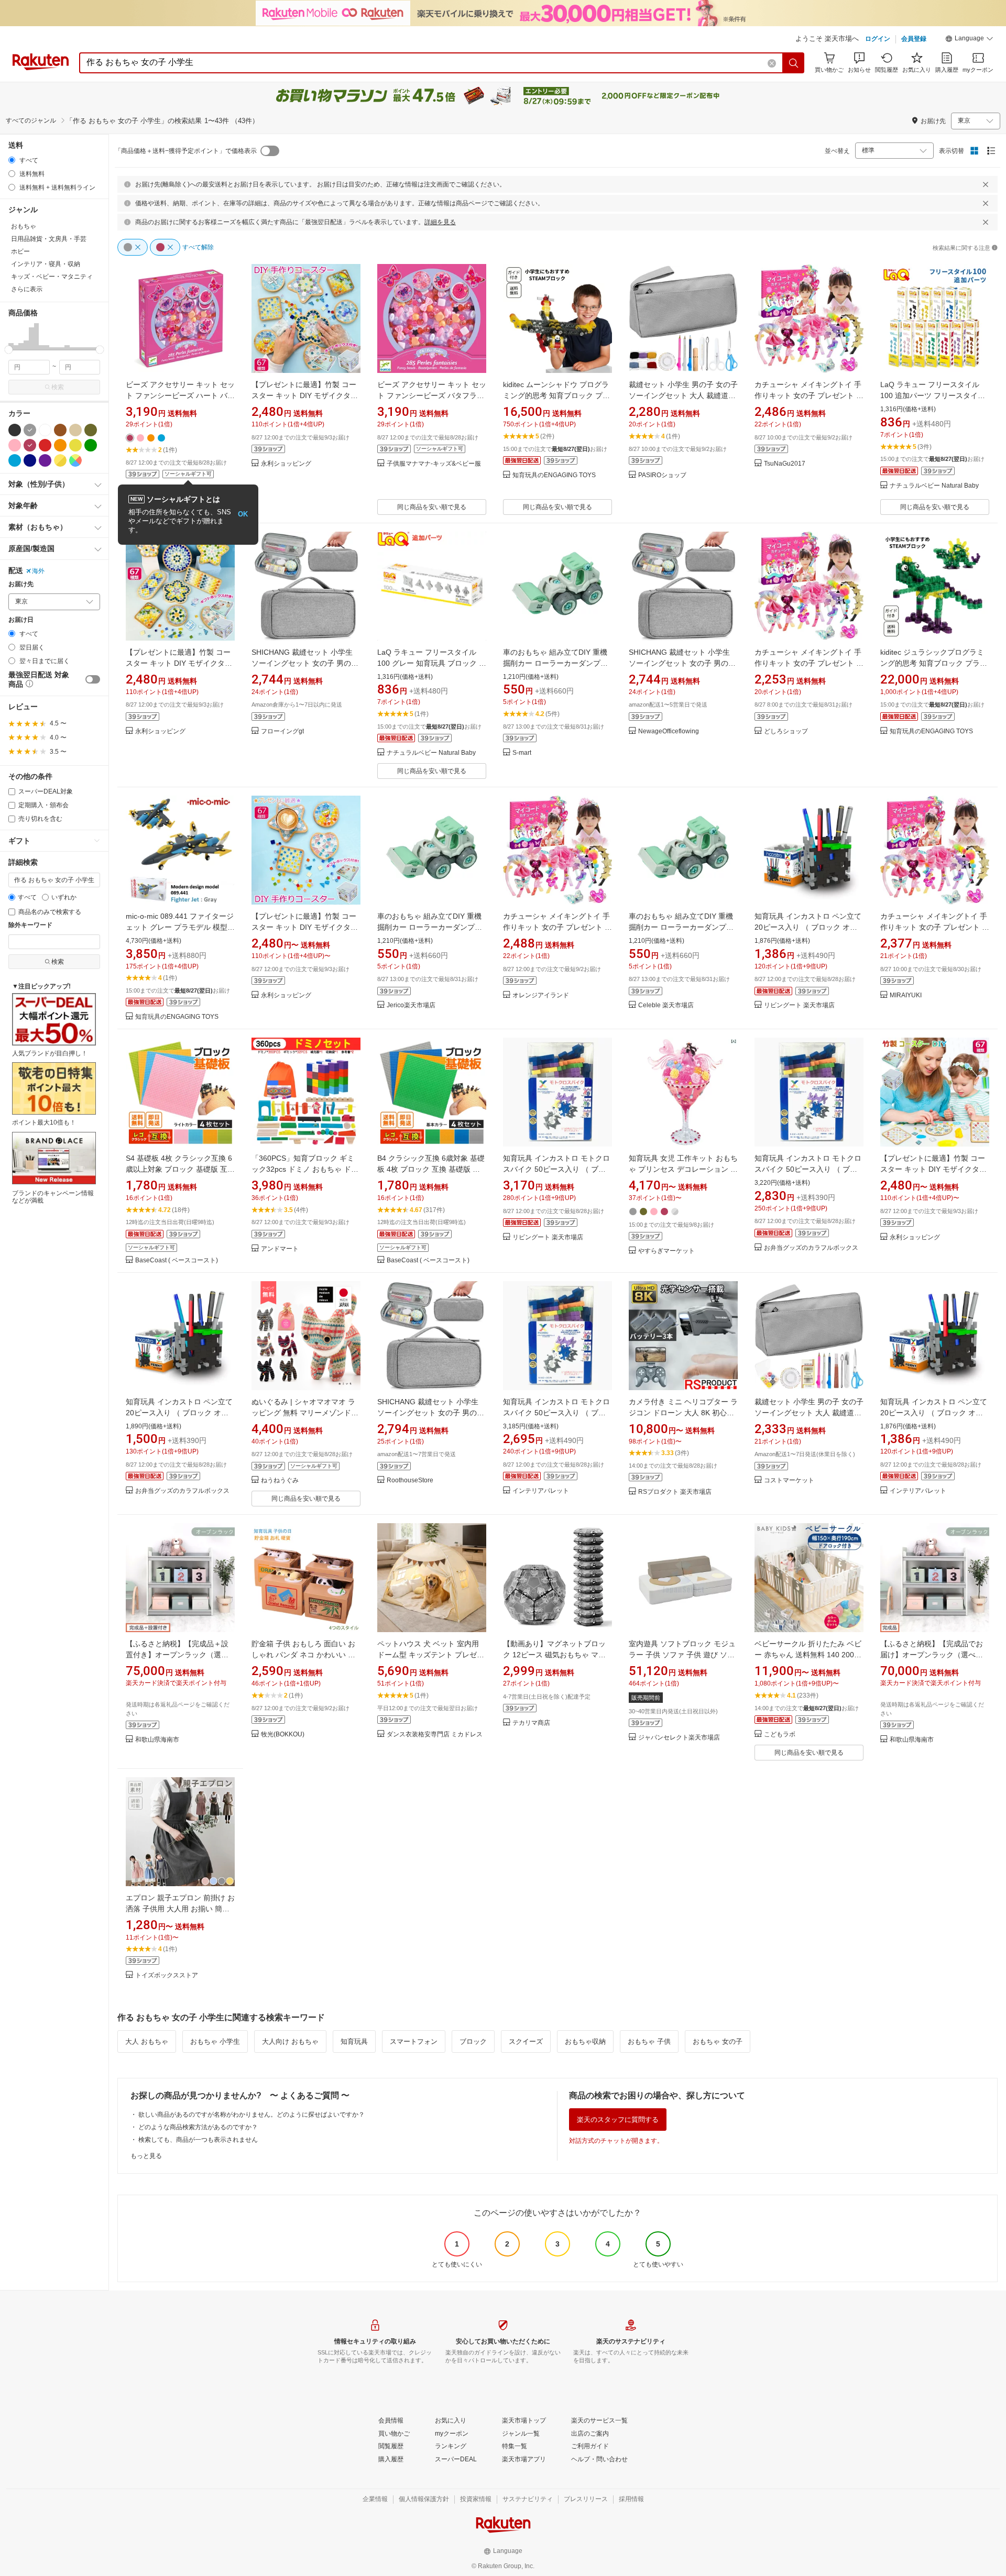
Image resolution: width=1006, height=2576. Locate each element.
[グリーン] (91, 445)
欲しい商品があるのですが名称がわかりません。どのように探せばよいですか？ (251, 2115)
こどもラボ (780, 1735)
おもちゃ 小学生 (215, 2041)
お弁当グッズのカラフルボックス (811, 1248)
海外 (38, 571)
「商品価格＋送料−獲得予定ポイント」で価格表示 (186, 151)
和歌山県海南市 (157, 1740)
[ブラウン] (60, 430)
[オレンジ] (60, 445)
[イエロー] (75, 445)
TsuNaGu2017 (785, 464)
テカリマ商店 (531, 1723)
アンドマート (280, 1249)
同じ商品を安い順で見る (432, 507)
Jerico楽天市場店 (411, 1005)
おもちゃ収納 (585, 2041)
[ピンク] (15, 445)
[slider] (9, 350)
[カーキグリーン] (91, 430)
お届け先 (21, 584)
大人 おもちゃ (147, 2041)
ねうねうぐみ (280, 1480)
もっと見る (146, 2156)
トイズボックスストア (167, 1975)
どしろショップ (786, 731)
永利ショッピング (286, 464)
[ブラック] (15, 430)
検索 (58, 387)
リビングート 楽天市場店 (799, 1005)
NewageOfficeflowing (669, 731)
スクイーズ (526, 2041)
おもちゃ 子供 (649, 2041)
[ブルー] (15, 460)
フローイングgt (282, 731)
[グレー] (30, 430)
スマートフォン (414, 2041)
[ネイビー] (30, 460)
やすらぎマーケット (666, 1251)
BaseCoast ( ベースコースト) (177, 1261)
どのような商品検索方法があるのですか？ (198, 2127)
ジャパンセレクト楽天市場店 (679, 1738)
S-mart (522, 753)
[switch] (93, 679)
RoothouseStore (410, 1480)
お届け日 (21, 620)
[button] (969, 40)
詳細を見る (440, 222)
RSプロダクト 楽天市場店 (675, 1492)
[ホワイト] (45, 430)
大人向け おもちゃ (290, 2041)
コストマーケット (789, 1480)
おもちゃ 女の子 (718, 2041)
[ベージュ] (75, 430)
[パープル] (45, 460)
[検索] (794, 63)
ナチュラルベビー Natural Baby (934, 486)
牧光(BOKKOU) (283, 1735)
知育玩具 (354, 2041)
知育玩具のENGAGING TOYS (554, 475)
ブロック (473, 2041)
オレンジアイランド (541, 995)
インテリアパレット (541, 1491)
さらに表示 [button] (27, 289)
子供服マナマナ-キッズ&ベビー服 (434, 464)
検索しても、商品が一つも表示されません (198, 2140)
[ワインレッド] (30, 445)
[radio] (12, 160)
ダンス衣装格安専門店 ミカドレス (435, 1735)
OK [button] (243, 514)
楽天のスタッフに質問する (618, 2120)
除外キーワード (30, 925)
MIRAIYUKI (906, 995)
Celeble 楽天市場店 (666, 1005)
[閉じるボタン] (986, 184)
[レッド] (45, 445)
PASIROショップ (662, 475)
